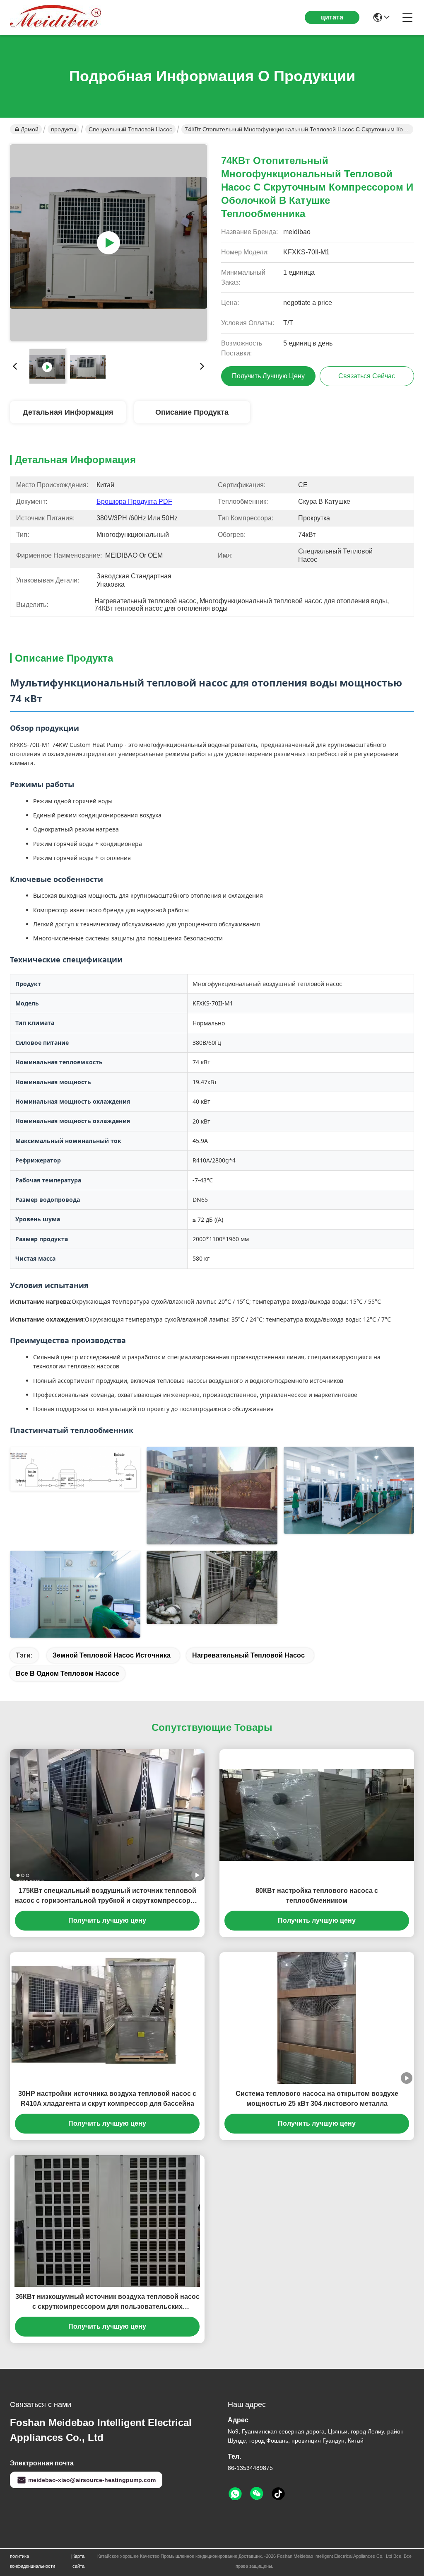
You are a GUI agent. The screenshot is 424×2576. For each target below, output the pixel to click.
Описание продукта (192, 412)
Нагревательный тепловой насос (248, 1655)
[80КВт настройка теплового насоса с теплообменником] (317, 1815)
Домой (30, 129)
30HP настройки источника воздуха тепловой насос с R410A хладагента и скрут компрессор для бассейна (107, 2099)
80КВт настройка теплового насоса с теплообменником (317, 1896)
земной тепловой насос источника (112, 1655)
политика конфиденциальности (33, 2561)
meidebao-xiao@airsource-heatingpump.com (92, 2480)
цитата (332, 17)
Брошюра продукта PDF (134, 501)
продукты (64, 129)
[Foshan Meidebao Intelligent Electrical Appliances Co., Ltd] (55, 17)
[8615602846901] (235, 2494)
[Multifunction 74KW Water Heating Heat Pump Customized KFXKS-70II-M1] (108, 243)
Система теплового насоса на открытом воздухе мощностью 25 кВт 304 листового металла (317, 2099)
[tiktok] (278, 2494)
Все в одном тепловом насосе (67, 1673)
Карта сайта (78, 2561)
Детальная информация (68, 412)
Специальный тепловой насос (130, 129)
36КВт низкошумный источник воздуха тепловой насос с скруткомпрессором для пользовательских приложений (107, 2302)
